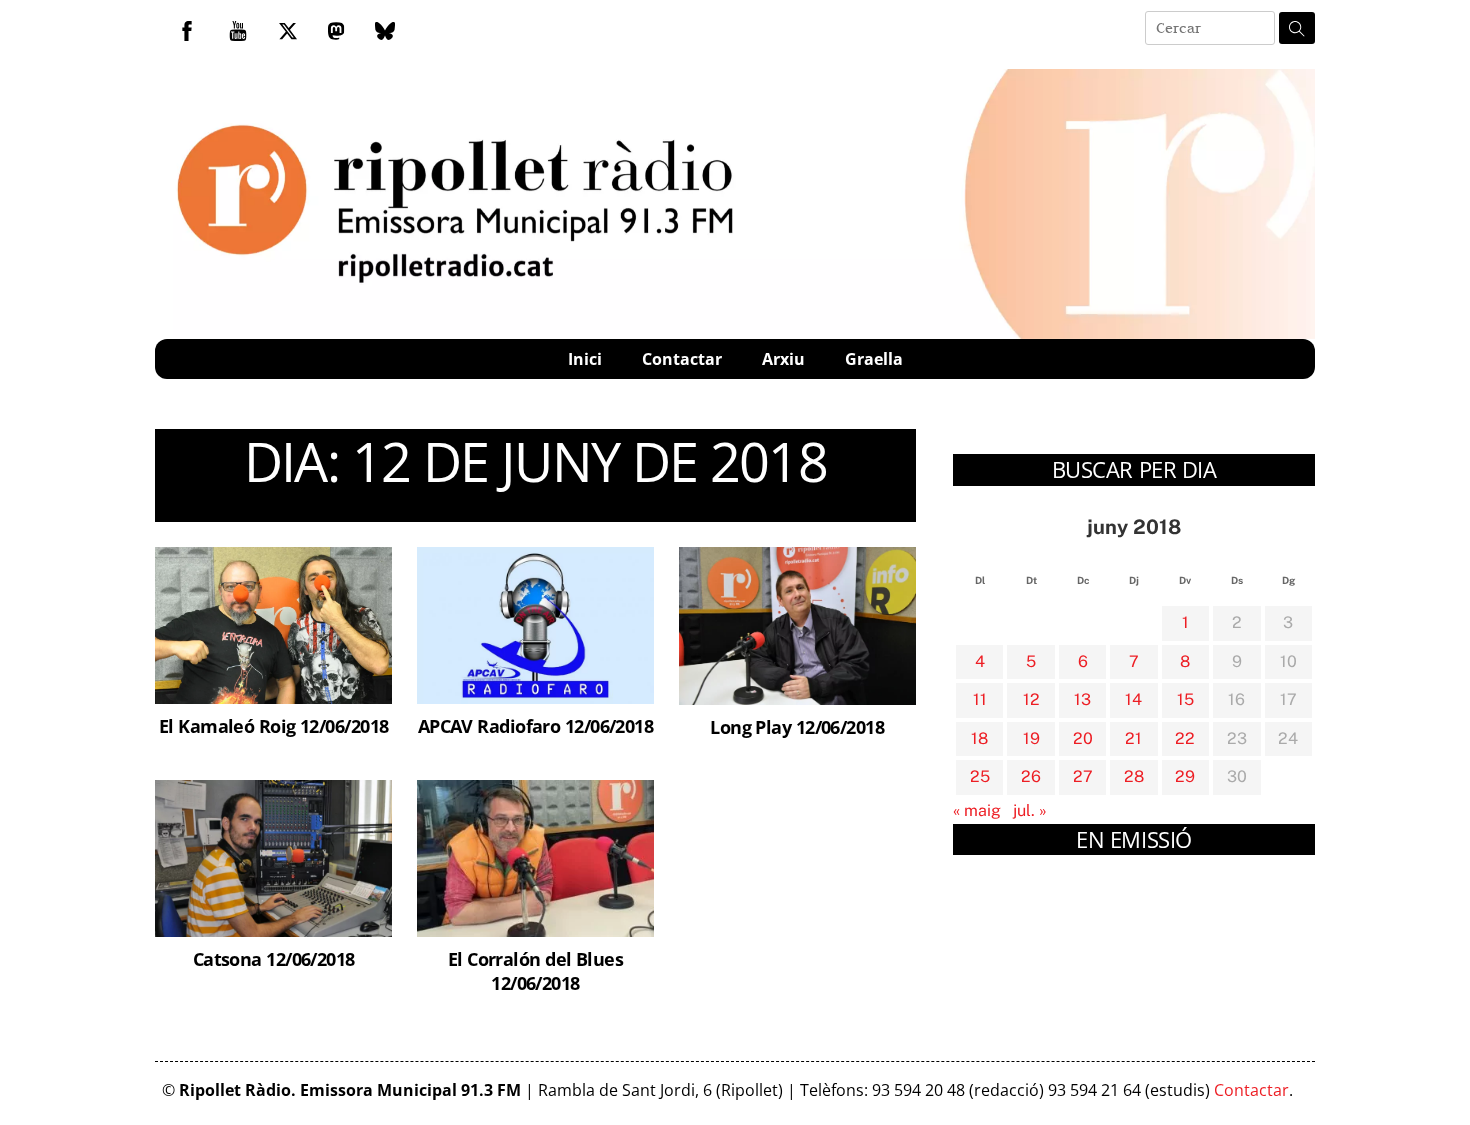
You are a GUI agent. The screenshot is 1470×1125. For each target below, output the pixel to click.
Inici (585, 359)
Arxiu (783, 359)
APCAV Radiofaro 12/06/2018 (536, 725)
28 (1134, 776)
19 (1031, 738)
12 (1031, 699)
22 (1185, 738)
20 (1083, 738)
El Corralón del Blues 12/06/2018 (535, 970)
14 (1133, 699)
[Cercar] (1297, 28)
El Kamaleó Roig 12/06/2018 (274, 725)
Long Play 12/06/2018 (797, 726)
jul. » (1030, 810)
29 (1185, 776)
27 (1083, 776)
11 (980, 699)
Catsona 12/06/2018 (274, 958)
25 (980, 776)
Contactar (682, 359)
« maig (977, 810)
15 (1185, 699)
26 (1031, 776)
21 (1133, 738)
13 (1082, 699)
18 (979, 738)
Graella (874, 359)
